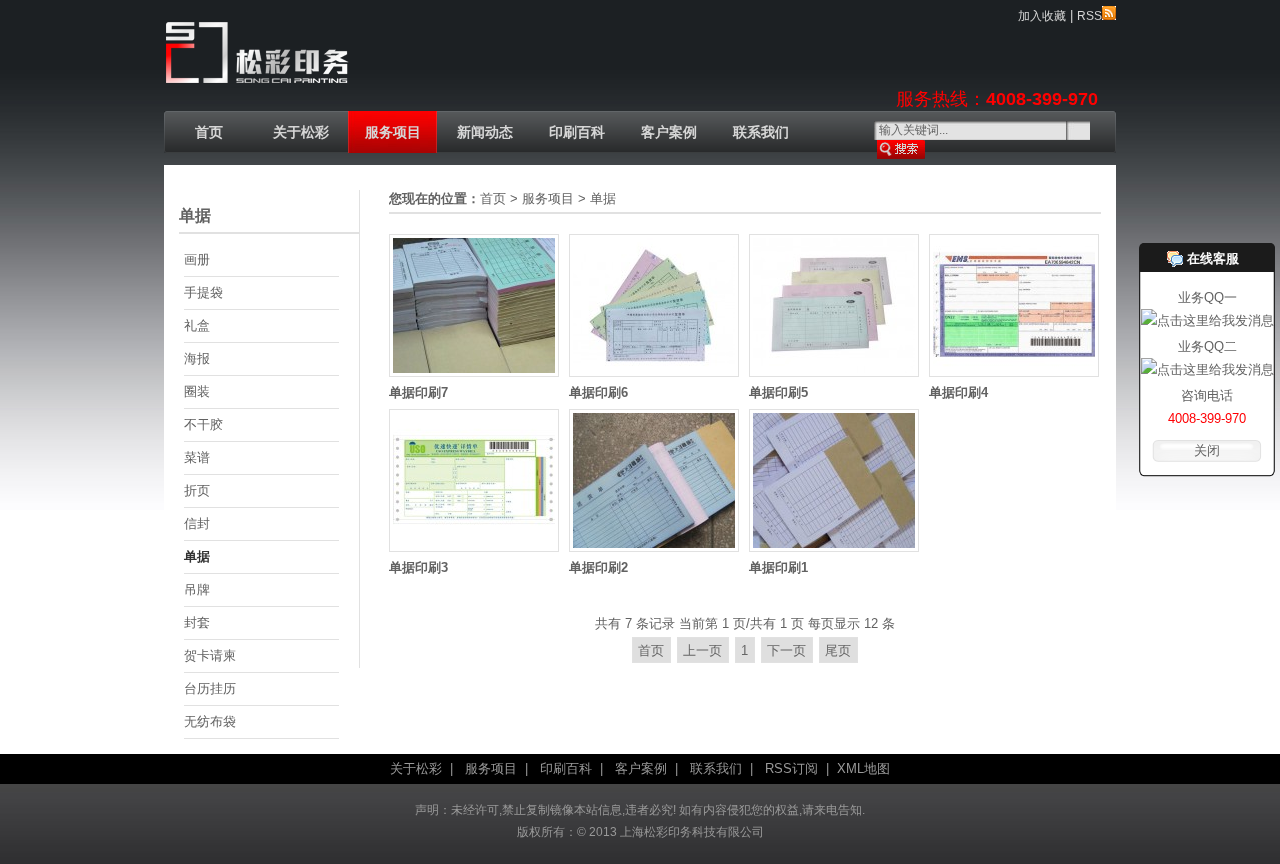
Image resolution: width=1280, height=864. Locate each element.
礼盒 (197, 325)
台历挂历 (210, 688)
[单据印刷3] (474, 547)
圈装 (197, 391)
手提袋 (203, 292)
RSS (1089, 16)
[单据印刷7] (474, 372)
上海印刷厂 (257, 54)
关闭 (1207, 450)
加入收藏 (1042, 16)
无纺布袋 (210, 721)
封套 (197, 622)
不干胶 (203, 424)
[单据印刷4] (1014, 372)
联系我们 (761, 132)
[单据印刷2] (654, 547)
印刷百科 (577, 132)
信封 (197, 523)
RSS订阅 (791, 768)
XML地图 (863, 768)
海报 (197, 358)
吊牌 (197, 589)
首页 (209, 132)
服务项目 (393, 132)
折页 (197, 490)
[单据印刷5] (834, 372)
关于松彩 (301, 132)
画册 (197, 259)
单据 (197, 556)
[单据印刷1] (834, 547)
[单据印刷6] (654, 372)
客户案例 (669, 132)
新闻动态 (485, 132)
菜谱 (197, 457)
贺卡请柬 (210, 655)
